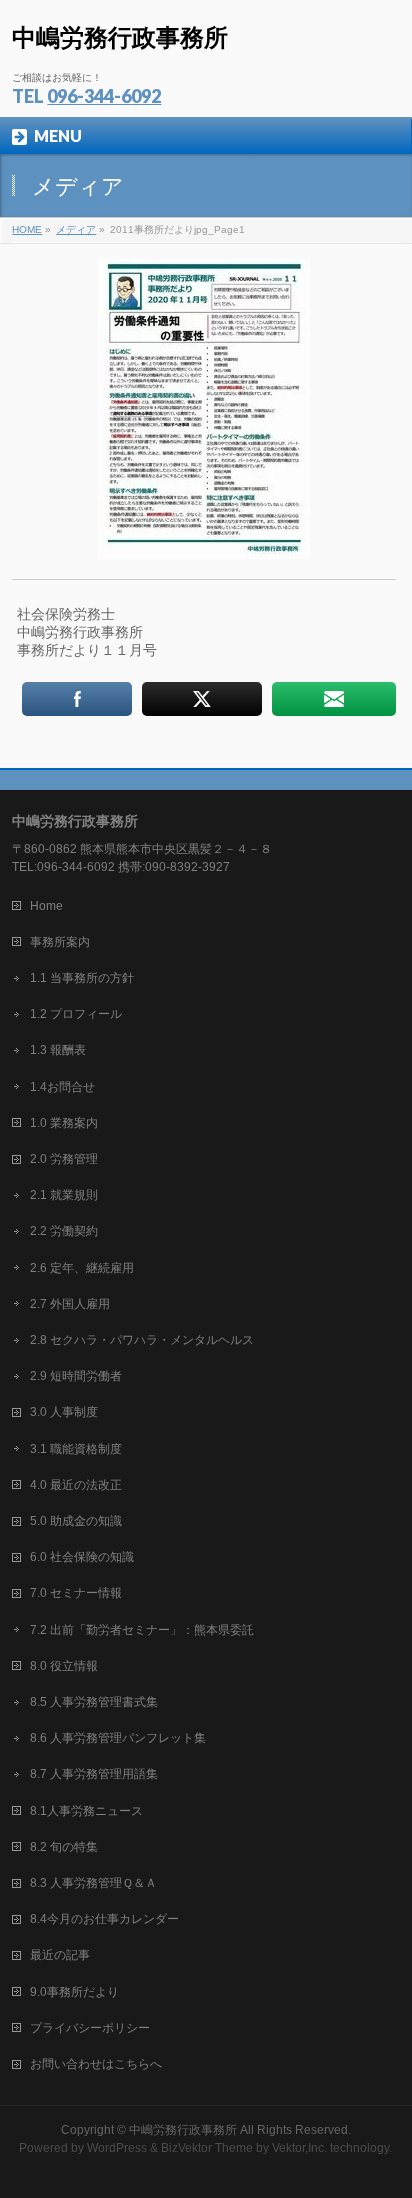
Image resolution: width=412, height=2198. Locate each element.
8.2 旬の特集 (64, 1847)
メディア (76, 229)
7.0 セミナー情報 (76, 1593)
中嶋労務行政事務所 (120, 37)
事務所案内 (60, 942)
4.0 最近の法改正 (76, 1485)
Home (46, 906)
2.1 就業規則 (64, 1195)
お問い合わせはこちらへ (96, 2064)
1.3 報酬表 (58, 1050)
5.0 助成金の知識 (76, 1521)
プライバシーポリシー (90, 2028)
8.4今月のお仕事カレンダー (104, 1919)
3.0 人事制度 (64, 1412)
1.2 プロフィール (76, 1014)
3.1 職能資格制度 (76, 1449)
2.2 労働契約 (64, 1231)
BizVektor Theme (207, 2148)
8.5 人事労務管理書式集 (94, 1702)
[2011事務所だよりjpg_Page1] (203, 409)
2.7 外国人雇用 (70, 1304)
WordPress (117, 2148)
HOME (27, 229)
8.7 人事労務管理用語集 (94, 1774)
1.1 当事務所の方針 (82, 978)
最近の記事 (60, 1955)
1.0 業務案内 (64, 1123)
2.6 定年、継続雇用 (82, 1268)
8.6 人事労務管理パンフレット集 (118, 1738)
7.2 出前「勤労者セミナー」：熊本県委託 (142, 1630)
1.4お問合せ (62, 1087)
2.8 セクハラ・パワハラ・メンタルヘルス (142, 1340)
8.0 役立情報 (64, 1666)
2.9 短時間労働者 (76, 1376)
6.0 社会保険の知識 (82, 1557)
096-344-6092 (104, 96)
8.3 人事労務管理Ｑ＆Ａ (93, 1883)
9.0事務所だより (74, 1992)
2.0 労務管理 (64, 1159)
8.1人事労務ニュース (86, 1811)
